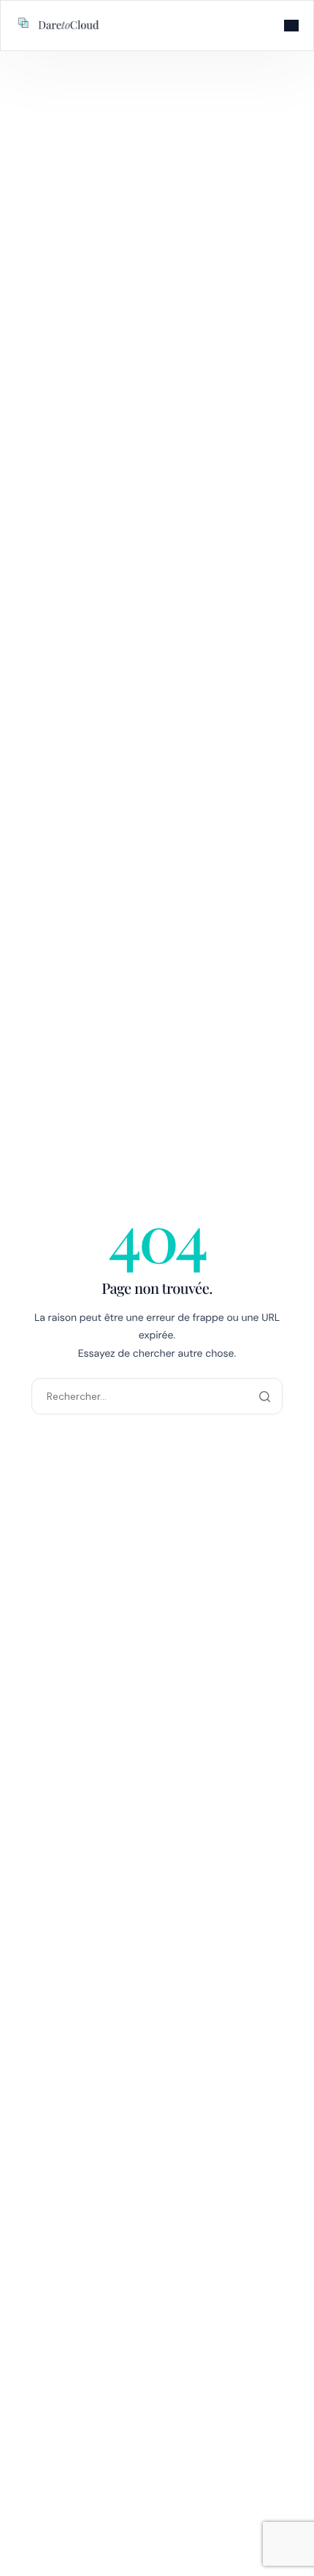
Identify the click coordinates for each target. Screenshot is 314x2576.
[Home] (59, 24)
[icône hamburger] (291, 26)
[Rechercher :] (157, 1396)
